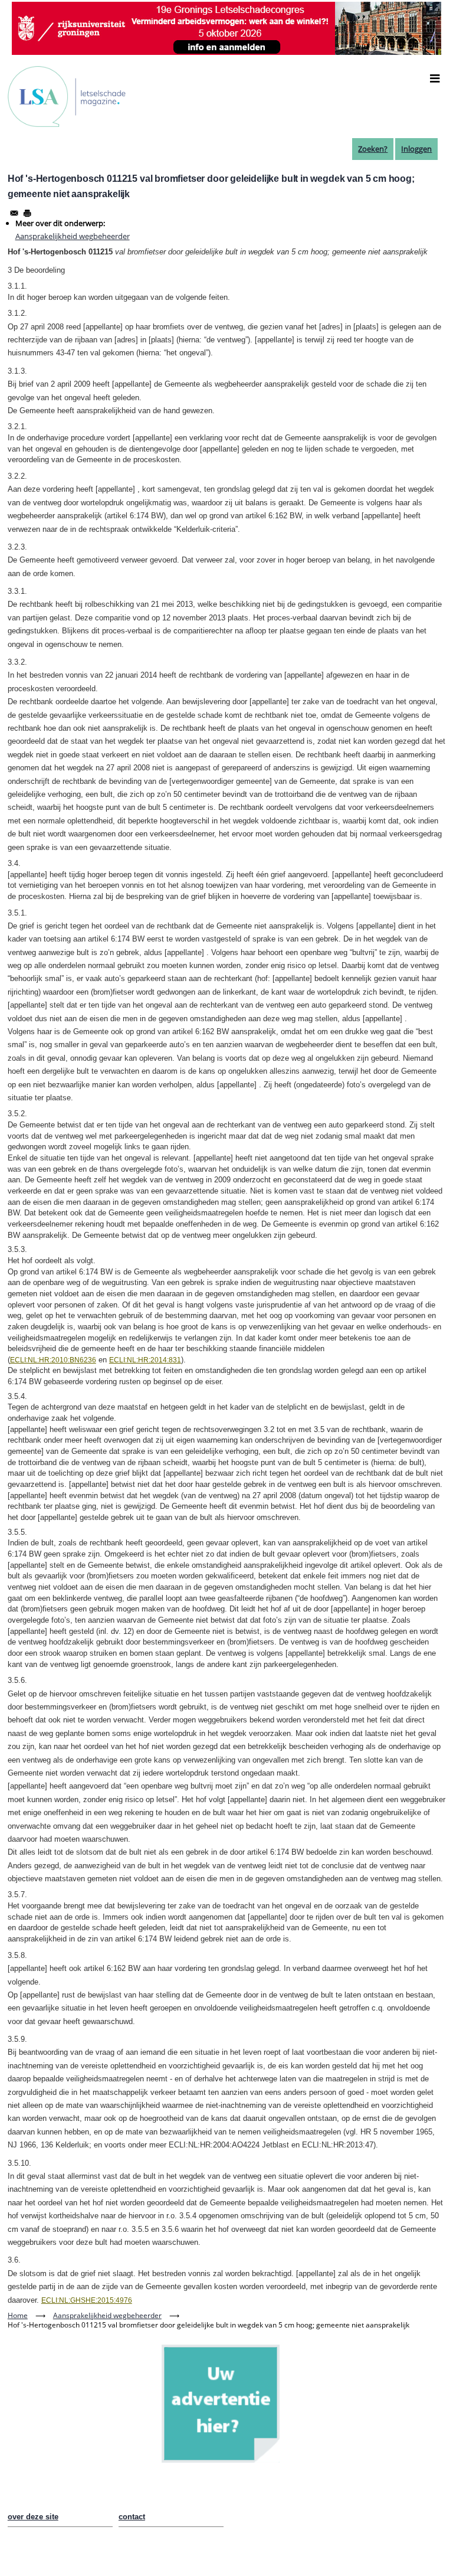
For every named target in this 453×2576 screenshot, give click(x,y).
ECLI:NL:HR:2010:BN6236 (53, 1360)
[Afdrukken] (27, 213)
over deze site (33, 2517)
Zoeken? (373, 149)
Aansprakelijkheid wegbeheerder (73, 236)
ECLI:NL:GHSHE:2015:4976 (87, 2300)
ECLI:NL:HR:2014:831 (145, 1360)
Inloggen (416, 149)
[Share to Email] (14, 213)
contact (132, 2517)
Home (18, 2315)
